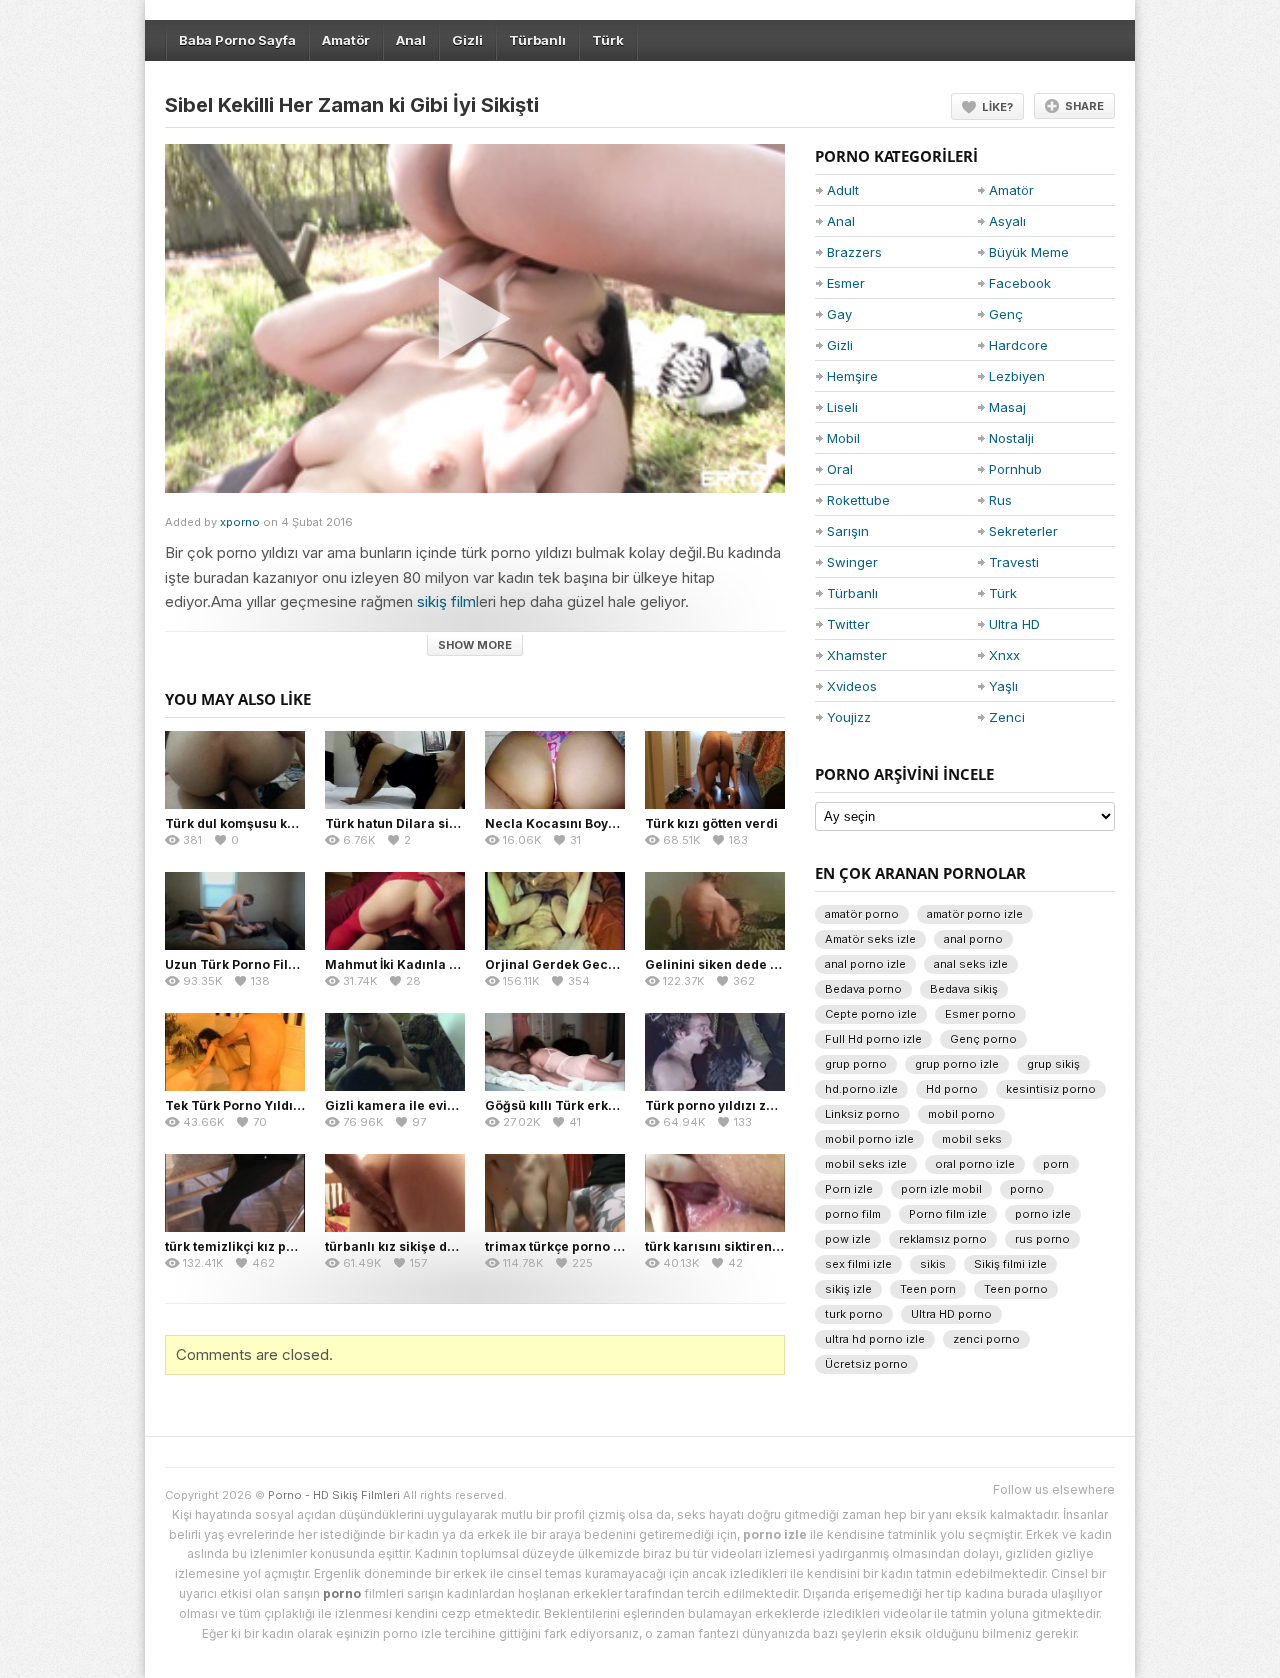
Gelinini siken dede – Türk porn (743, 964)
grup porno (856, 1064)
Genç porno (983, 1039)
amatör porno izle (975, 914)
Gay (839, 314)
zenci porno (986, 1339)
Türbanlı (537, 40)
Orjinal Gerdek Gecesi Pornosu (584, 964)
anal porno (973, 939)
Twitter (848, 624)
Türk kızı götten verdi (711, 823)
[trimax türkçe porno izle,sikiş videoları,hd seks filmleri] (555, 1193)
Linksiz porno (862, 1114)
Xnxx (1004, 655)
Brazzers (854, 252)
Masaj (1007, 407)
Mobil (843, 438)
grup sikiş (1053, 1064)
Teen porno (1016, 1289)
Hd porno (952, 1089)
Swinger (852, 562)
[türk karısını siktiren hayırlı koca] (715, 1193)
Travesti (1014, 562)
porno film (853, 1214)
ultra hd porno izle (875, 1339)
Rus (1000, 500)
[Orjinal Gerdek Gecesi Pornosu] (555, 911)
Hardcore (1018, 345)
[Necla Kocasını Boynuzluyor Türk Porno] (555, 770)
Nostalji (1011, 438)
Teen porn (928, 1289)
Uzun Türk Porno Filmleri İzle (256, 964)
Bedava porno (863, 989)
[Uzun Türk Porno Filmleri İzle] (235, 911)
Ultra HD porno (951, 1314)
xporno (240, 522)
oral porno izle (975, 1164)
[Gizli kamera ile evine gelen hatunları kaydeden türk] (395, 1052)
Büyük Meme (1029, 252)
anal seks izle (971, 964)
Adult (843, 190)
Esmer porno (980, 1014)
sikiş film (446, 601)
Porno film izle (948, 1214)
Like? (997, 107)
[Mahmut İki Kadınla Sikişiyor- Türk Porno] (395, 911)
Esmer (846, 283)
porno (1027, 1189)
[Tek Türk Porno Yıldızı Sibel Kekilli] (235, 1052)
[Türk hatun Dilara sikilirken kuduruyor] (395, 770)
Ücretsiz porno (866, 1364)
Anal (411, 40)
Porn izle (849, 1189)
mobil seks (972, 1139)
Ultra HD (1014, 624)
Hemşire (852, 376)
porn (1056, 1164)
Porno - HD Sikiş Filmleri (334, 1495)
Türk (608, 40)
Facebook (1020, 283)
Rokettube (858, 500)
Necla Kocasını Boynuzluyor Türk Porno (611, 823)
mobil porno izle (869, 1139)
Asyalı (1007, 221)
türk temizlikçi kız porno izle (253, 1246)
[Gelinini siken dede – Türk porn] (715, 911)
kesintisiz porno (1051, 1089)
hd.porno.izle (861, 1089)
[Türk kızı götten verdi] (715, 770)
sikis (933, 1264)
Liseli (842, 407)
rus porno (1042, 1239)
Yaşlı (1003, 686)
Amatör (346, 40)
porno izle (1043, 1214)
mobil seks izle (866, 1164)
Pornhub (1015, 469)
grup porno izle (957, 1064)
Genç (1006, 314)
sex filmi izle (858, 1264)
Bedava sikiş (964, 989)
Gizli (467, 40)
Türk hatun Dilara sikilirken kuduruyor (445, 823)
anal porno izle (865, 964)
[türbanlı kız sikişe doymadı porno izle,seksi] (395, 1193)
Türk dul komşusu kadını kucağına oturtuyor (304, 823)
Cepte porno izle (871, 1014)
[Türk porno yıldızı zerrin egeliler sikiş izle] (715, 1052)
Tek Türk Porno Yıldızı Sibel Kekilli (273, 1105)
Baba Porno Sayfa (237, 40)
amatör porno (862, 914)
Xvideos (852, 686)
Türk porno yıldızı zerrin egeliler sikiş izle (777, 1105)
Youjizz (849, 717)
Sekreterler (1023, 531)
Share (1084, 106)
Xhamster (857, 655)
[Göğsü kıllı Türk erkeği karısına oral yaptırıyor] (555, 1052)
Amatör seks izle (870, 939)
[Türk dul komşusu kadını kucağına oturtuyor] (235, 770)
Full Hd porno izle (873, 1039)
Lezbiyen (1017, 376)
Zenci (1007, 717)
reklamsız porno (943, 1239)
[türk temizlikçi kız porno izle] (235, 1193)
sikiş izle (848, 1289)
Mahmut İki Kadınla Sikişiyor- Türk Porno (454, 964)
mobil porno (961, 1114)
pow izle (848, 1239)
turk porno (854, 1314)
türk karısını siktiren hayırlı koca (747, 1246)
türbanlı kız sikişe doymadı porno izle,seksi (461, 1246)
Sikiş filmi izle (1010, 1264)
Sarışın (848, 531)
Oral (840, 469)
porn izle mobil (941, 1189)
